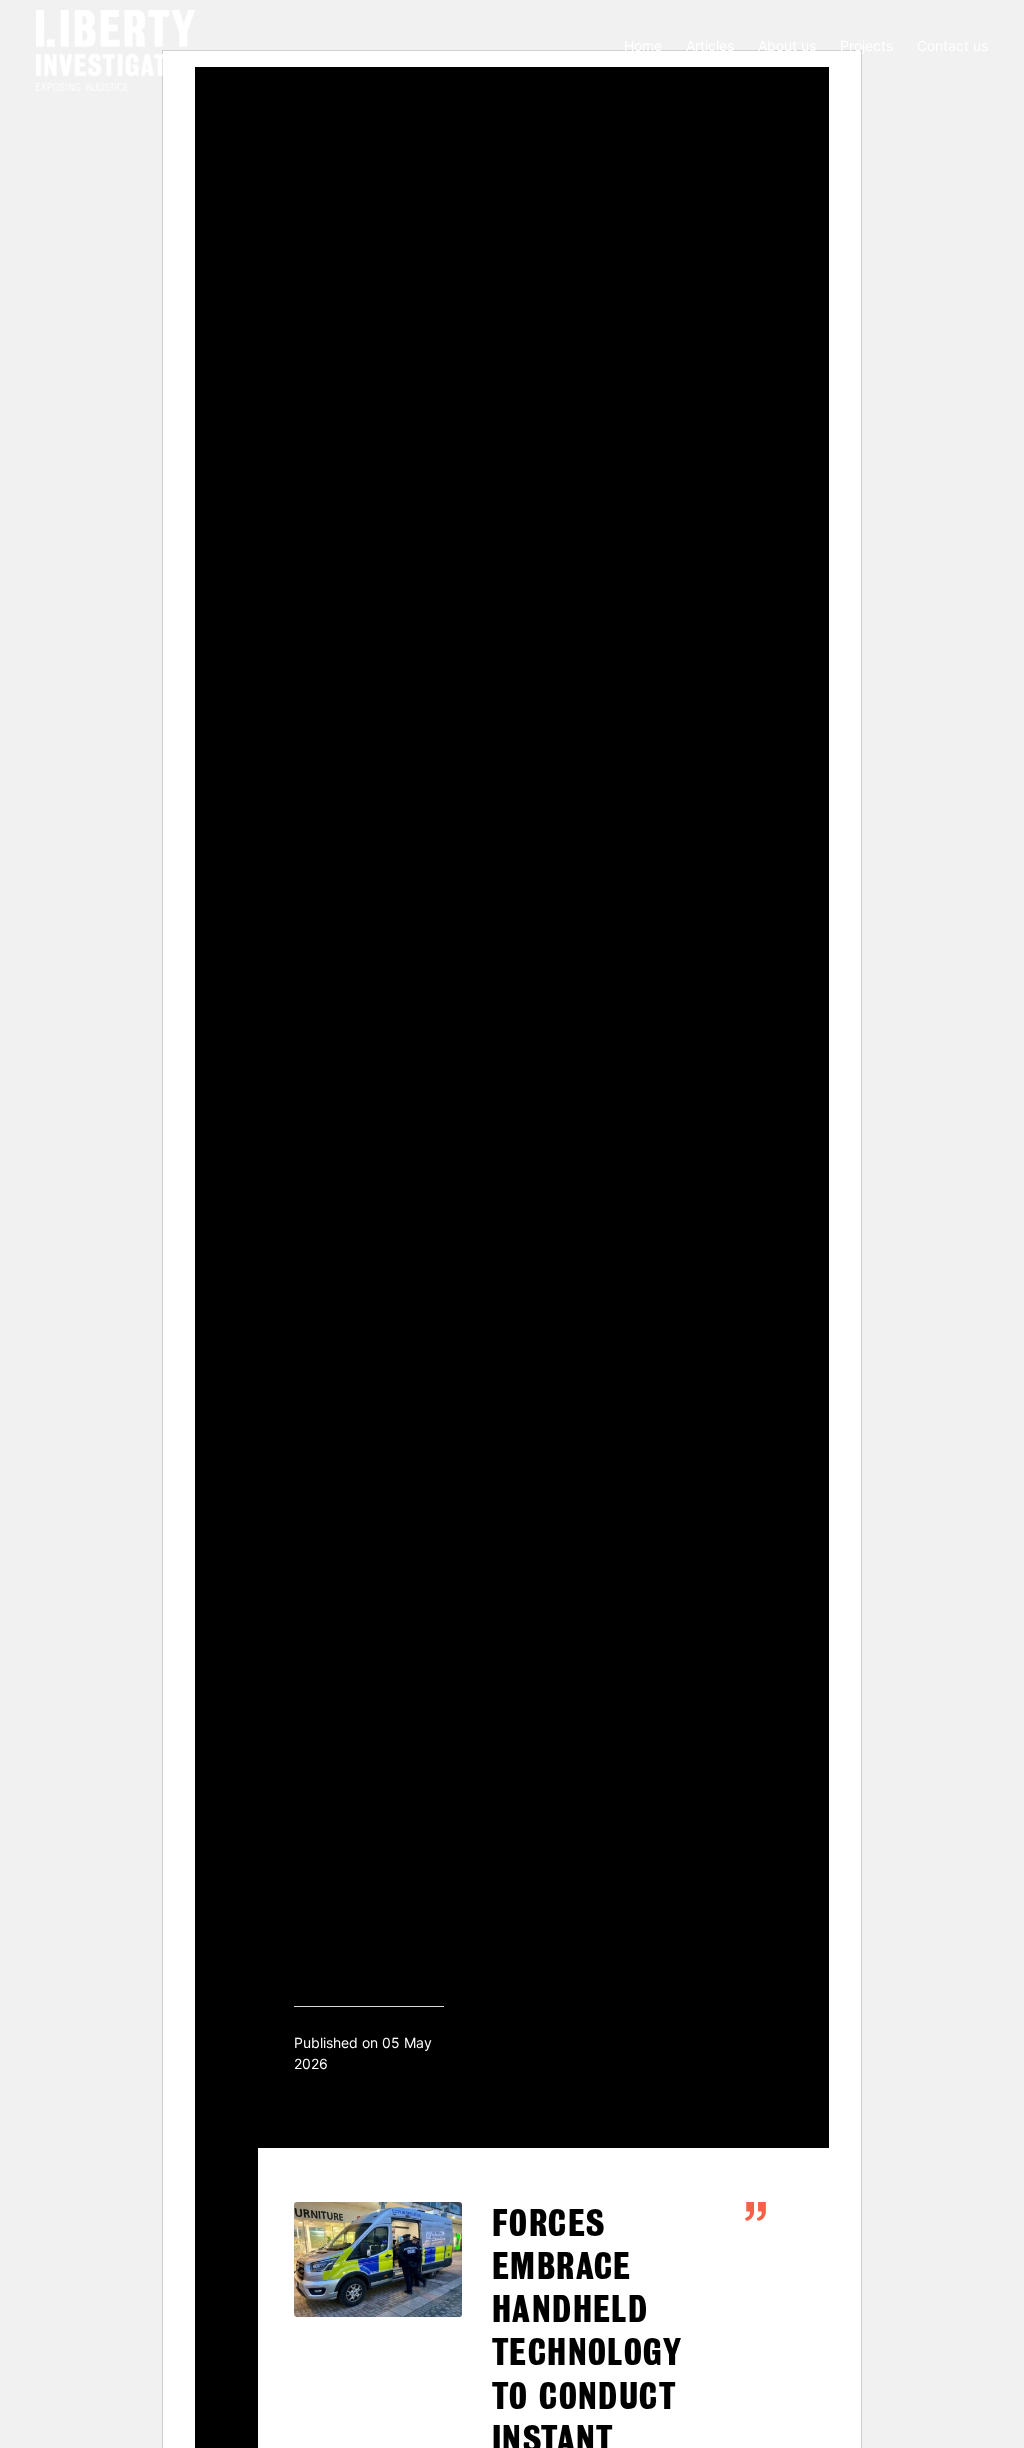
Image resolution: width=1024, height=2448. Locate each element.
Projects (866, 45)
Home (643, 45)
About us (787, 45)
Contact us (952, 45)
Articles (710, 45)
